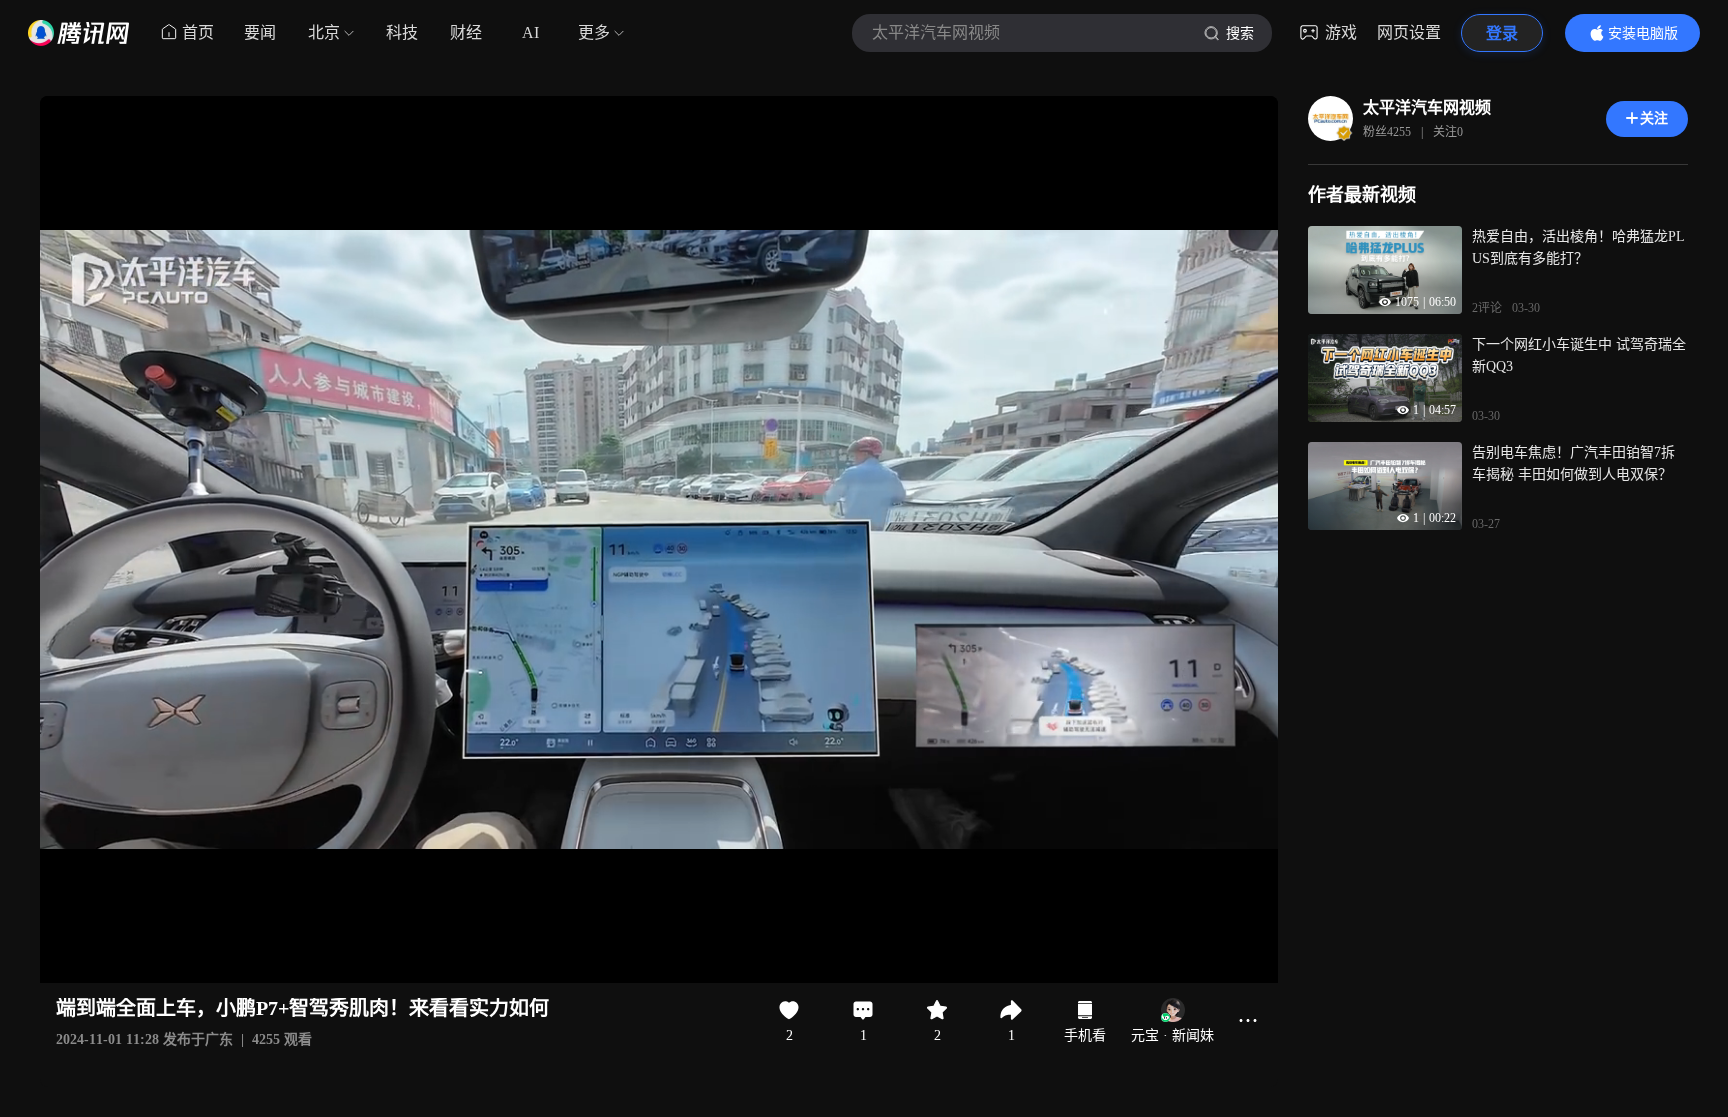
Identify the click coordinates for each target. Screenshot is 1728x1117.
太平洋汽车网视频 (1427, 107)
